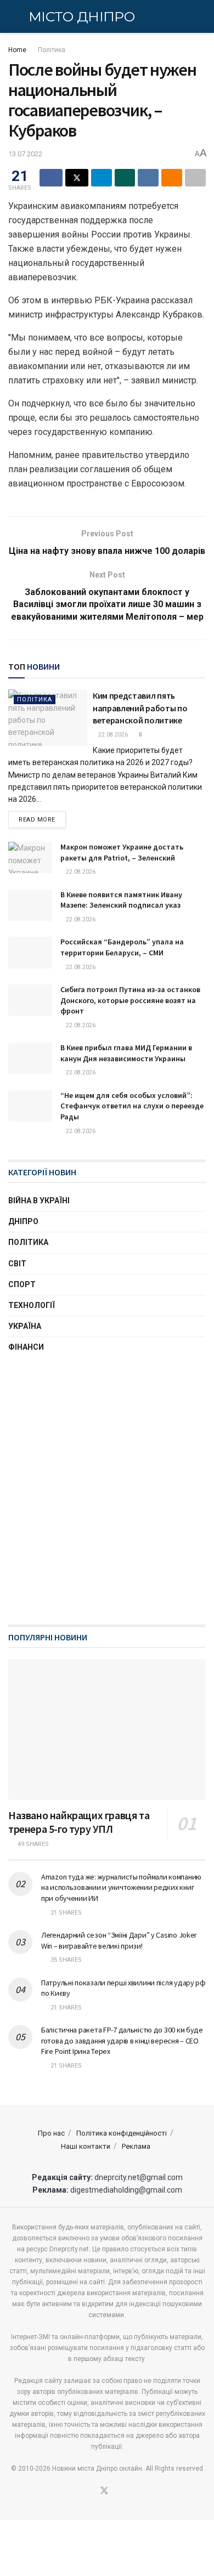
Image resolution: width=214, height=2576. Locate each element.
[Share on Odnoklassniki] (172, 178)
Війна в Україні (39, 1201)
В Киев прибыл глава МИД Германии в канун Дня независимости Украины (126, 1053)
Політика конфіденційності (122, 2133)
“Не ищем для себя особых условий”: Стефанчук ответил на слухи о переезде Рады (132, 1106)
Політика (52, 50)
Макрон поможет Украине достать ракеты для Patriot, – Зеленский (122, 852)
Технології (32, 1305)
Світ (17, 1264)
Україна (25, 1326)
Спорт (22, 1284)
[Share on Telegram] (102, 178)
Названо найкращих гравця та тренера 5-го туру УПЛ (79, 1822)
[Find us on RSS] (118, 2492)
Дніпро (23, 1221)
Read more (42, 819)
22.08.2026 (112, 735)
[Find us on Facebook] (91, 2492)
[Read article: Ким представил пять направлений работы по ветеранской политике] (48, 718)
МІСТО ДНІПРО (81, 17)
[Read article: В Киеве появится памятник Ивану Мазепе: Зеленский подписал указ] (30, 905)
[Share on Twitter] (77, 178)
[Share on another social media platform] (195, 178)
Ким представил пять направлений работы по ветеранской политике (140, 708)
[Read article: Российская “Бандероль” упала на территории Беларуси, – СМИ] (30, 952)
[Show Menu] (13, 16)
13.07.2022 (25, 154)
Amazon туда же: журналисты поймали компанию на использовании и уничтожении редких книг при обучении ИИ (121, 1887)
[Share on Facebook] (51, 178)
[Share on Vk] (148, 178)
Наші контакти (86, 2146)
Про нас (51, 2133)
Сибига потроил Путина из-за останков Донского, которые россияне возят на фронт (130, 1000)
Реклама (136, 2146)
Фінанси (26, 1347)
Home (17, 50)
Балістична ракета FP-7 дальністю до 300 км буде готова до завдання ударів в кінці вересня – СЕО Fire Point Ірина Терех (122, 2040)
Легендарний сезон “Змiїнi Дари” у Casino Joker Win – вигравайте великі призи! (119, 1940)
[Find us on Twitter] (104, 2491)
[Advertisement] (107, 1498)
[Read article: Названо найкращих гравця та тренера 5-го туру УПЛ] (107, 1729)
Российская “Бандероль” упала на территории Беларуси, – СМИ (122, 947)
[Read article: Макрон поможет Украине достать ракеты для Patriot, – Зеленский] (30, 857)
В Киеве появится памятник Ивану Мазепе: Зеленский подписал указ (121, 900)
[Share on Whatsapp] (125, 178)
